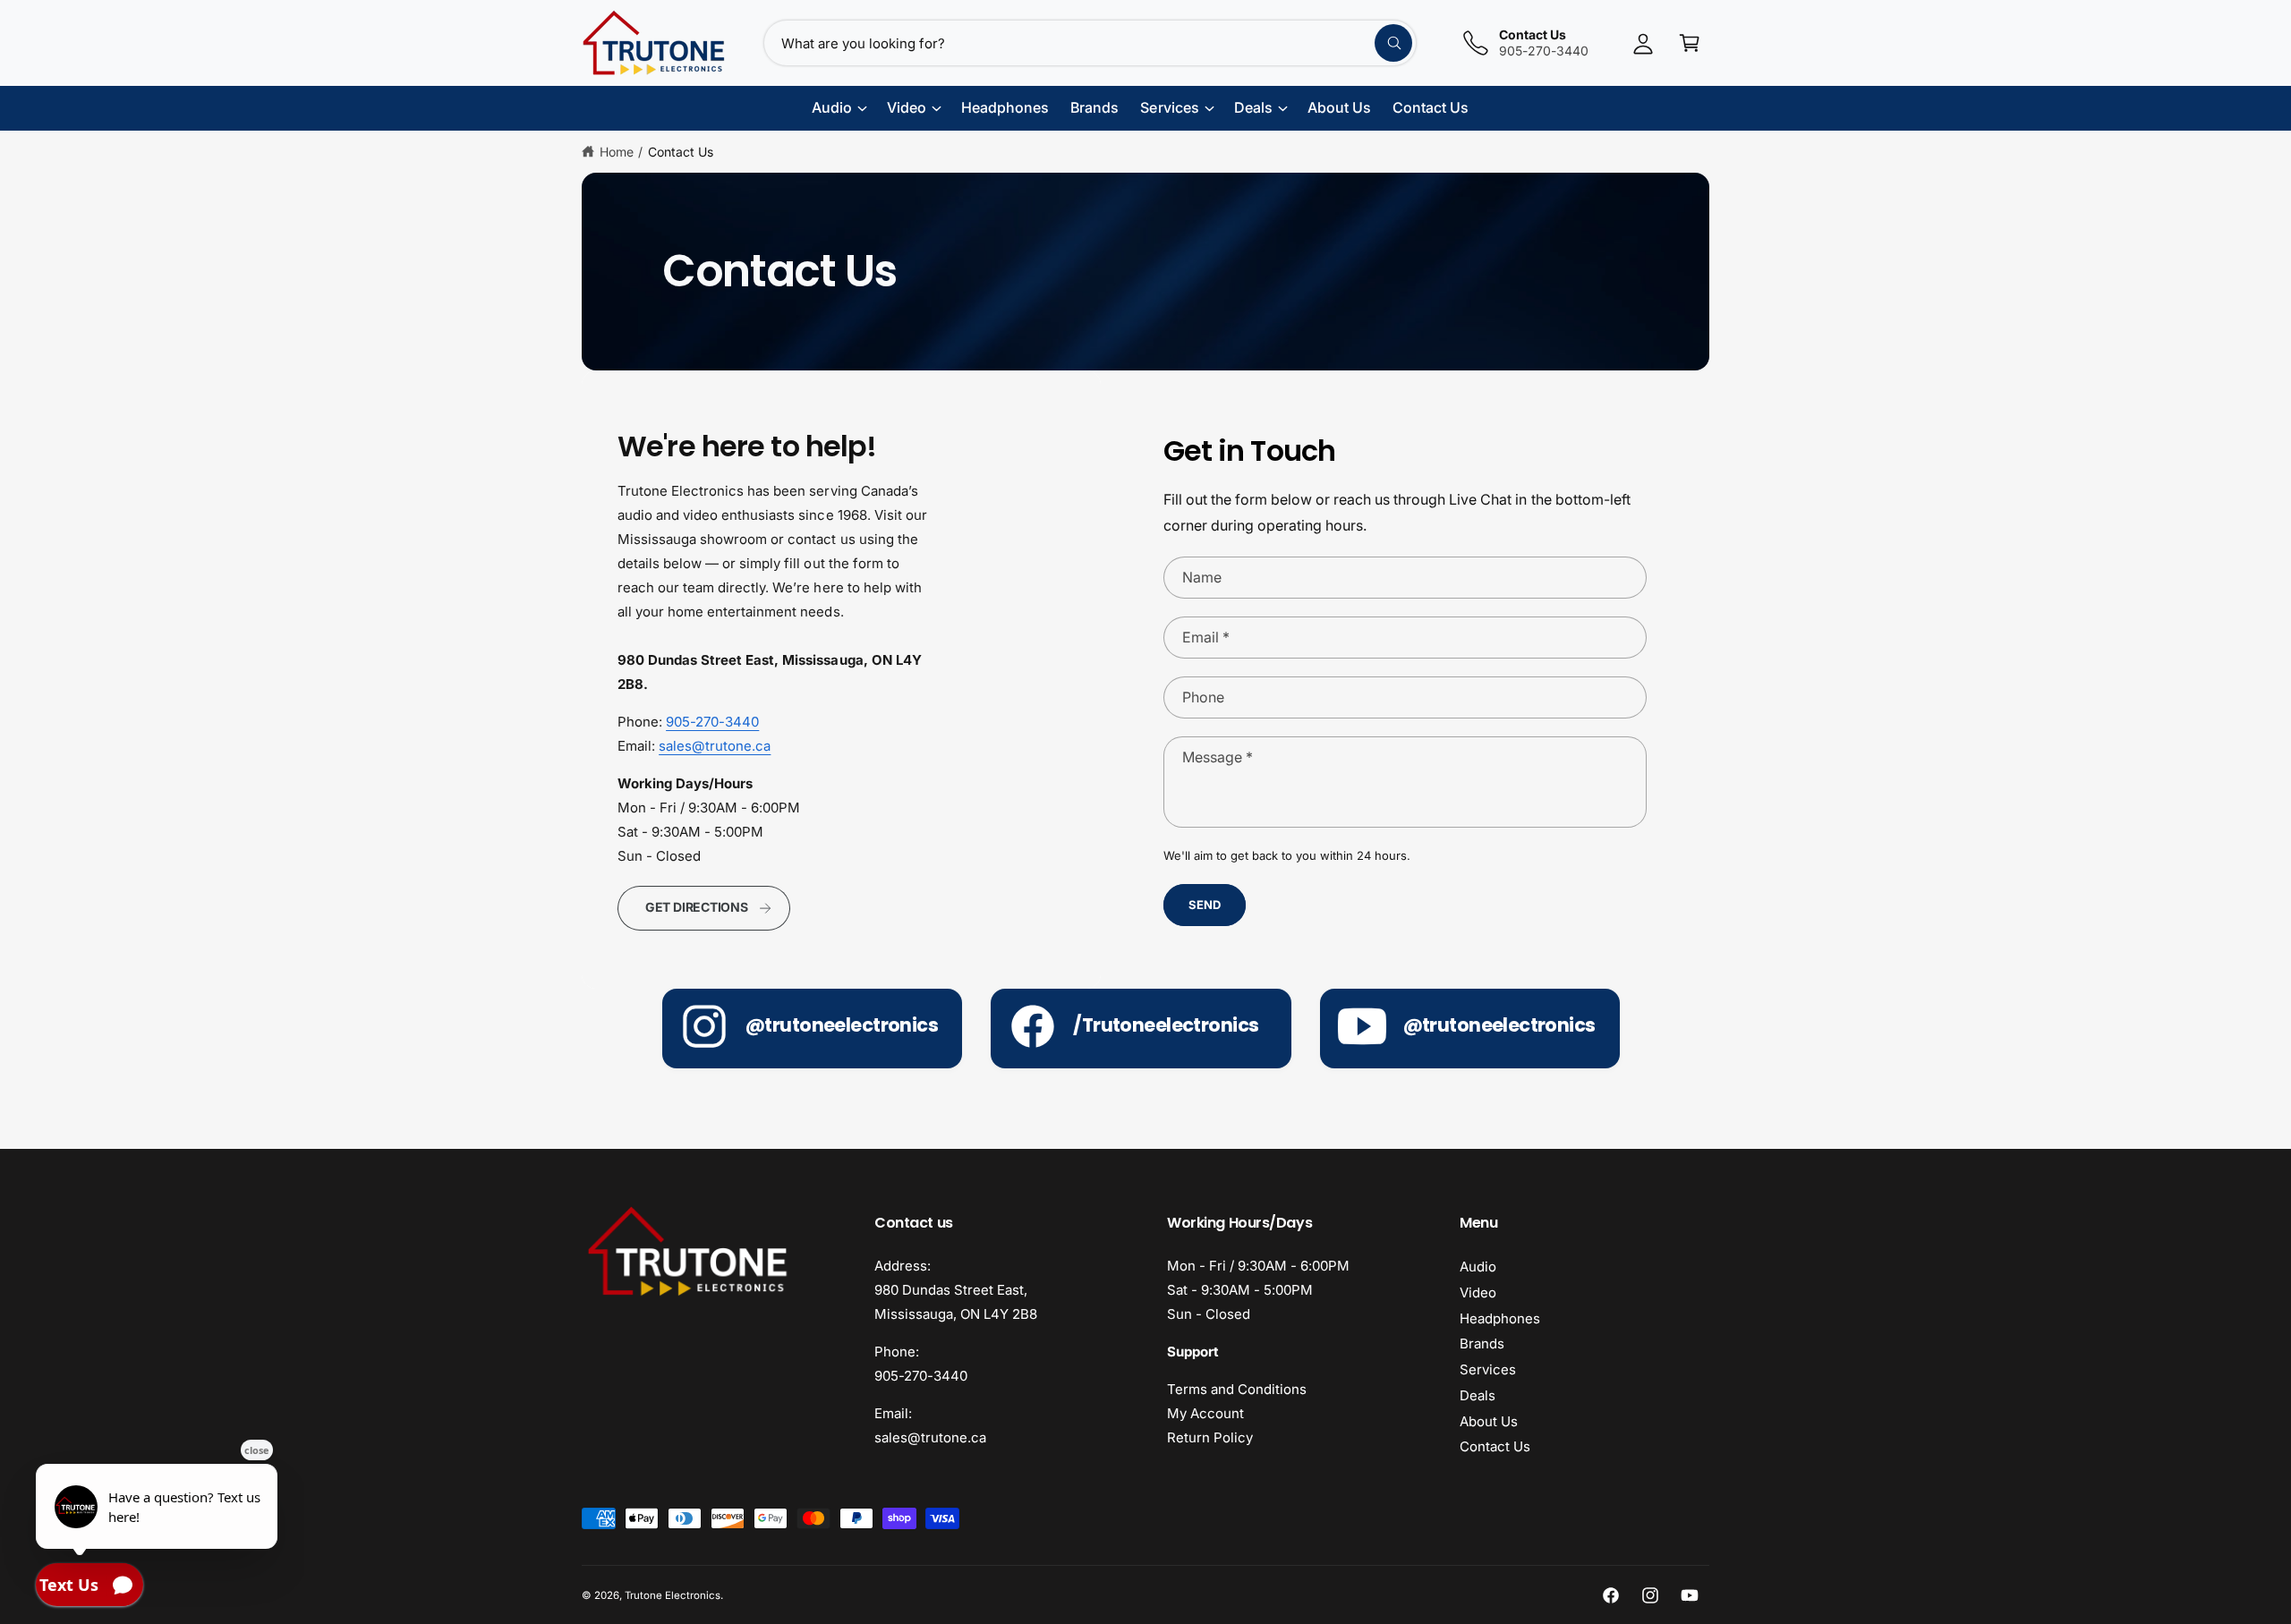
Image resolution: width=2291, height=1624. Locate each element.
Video (1478, 1292)
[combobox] (1090, 43)
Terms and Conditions (1237, 1389)
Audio (1478, 1267)
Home (617, 152)
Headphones (1500, 1318)
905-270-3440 (712, 722)
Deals (1478, 1395)
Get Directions (697, 907)
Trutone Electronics (673, 1595)
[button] (1690, 43)
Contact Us (681, 152)
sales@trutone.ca (715, 746)
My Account (1205, 1413)
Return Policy (1210, 1437)
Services (1488, 1369)
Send (1204, 905)
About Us (1489, 1421)
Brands (1482, 1343)
